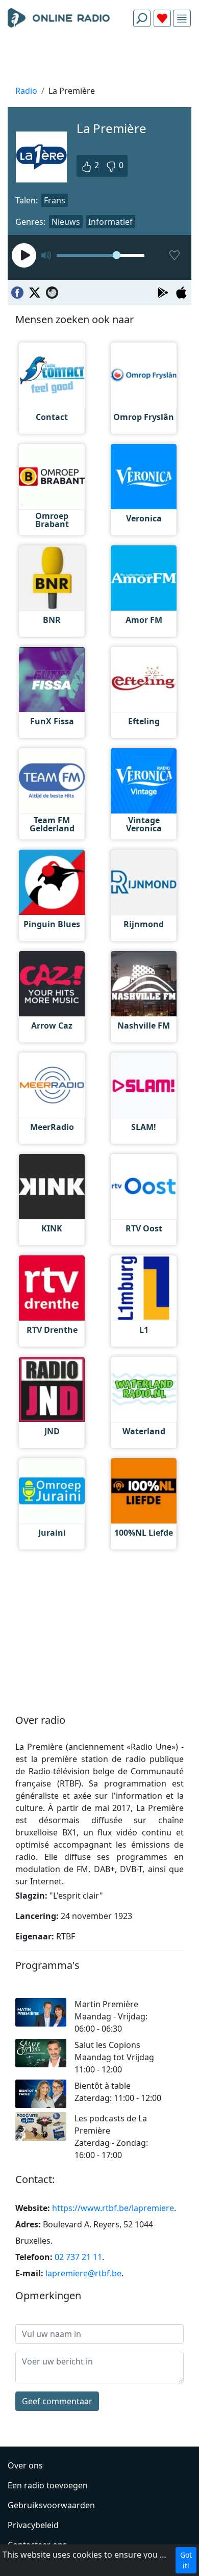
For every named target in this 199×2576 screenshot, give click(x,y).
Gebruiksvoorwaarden (51, 2505)
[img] (182, 19)
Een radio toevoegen (48, 2485)
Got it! (186, 2560)
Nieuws (66, 222)
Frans (55, 200)
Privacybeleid (33, 2525)
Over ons (25, 2465)
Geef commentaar (57, 2401)
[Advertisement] (99, 59)
